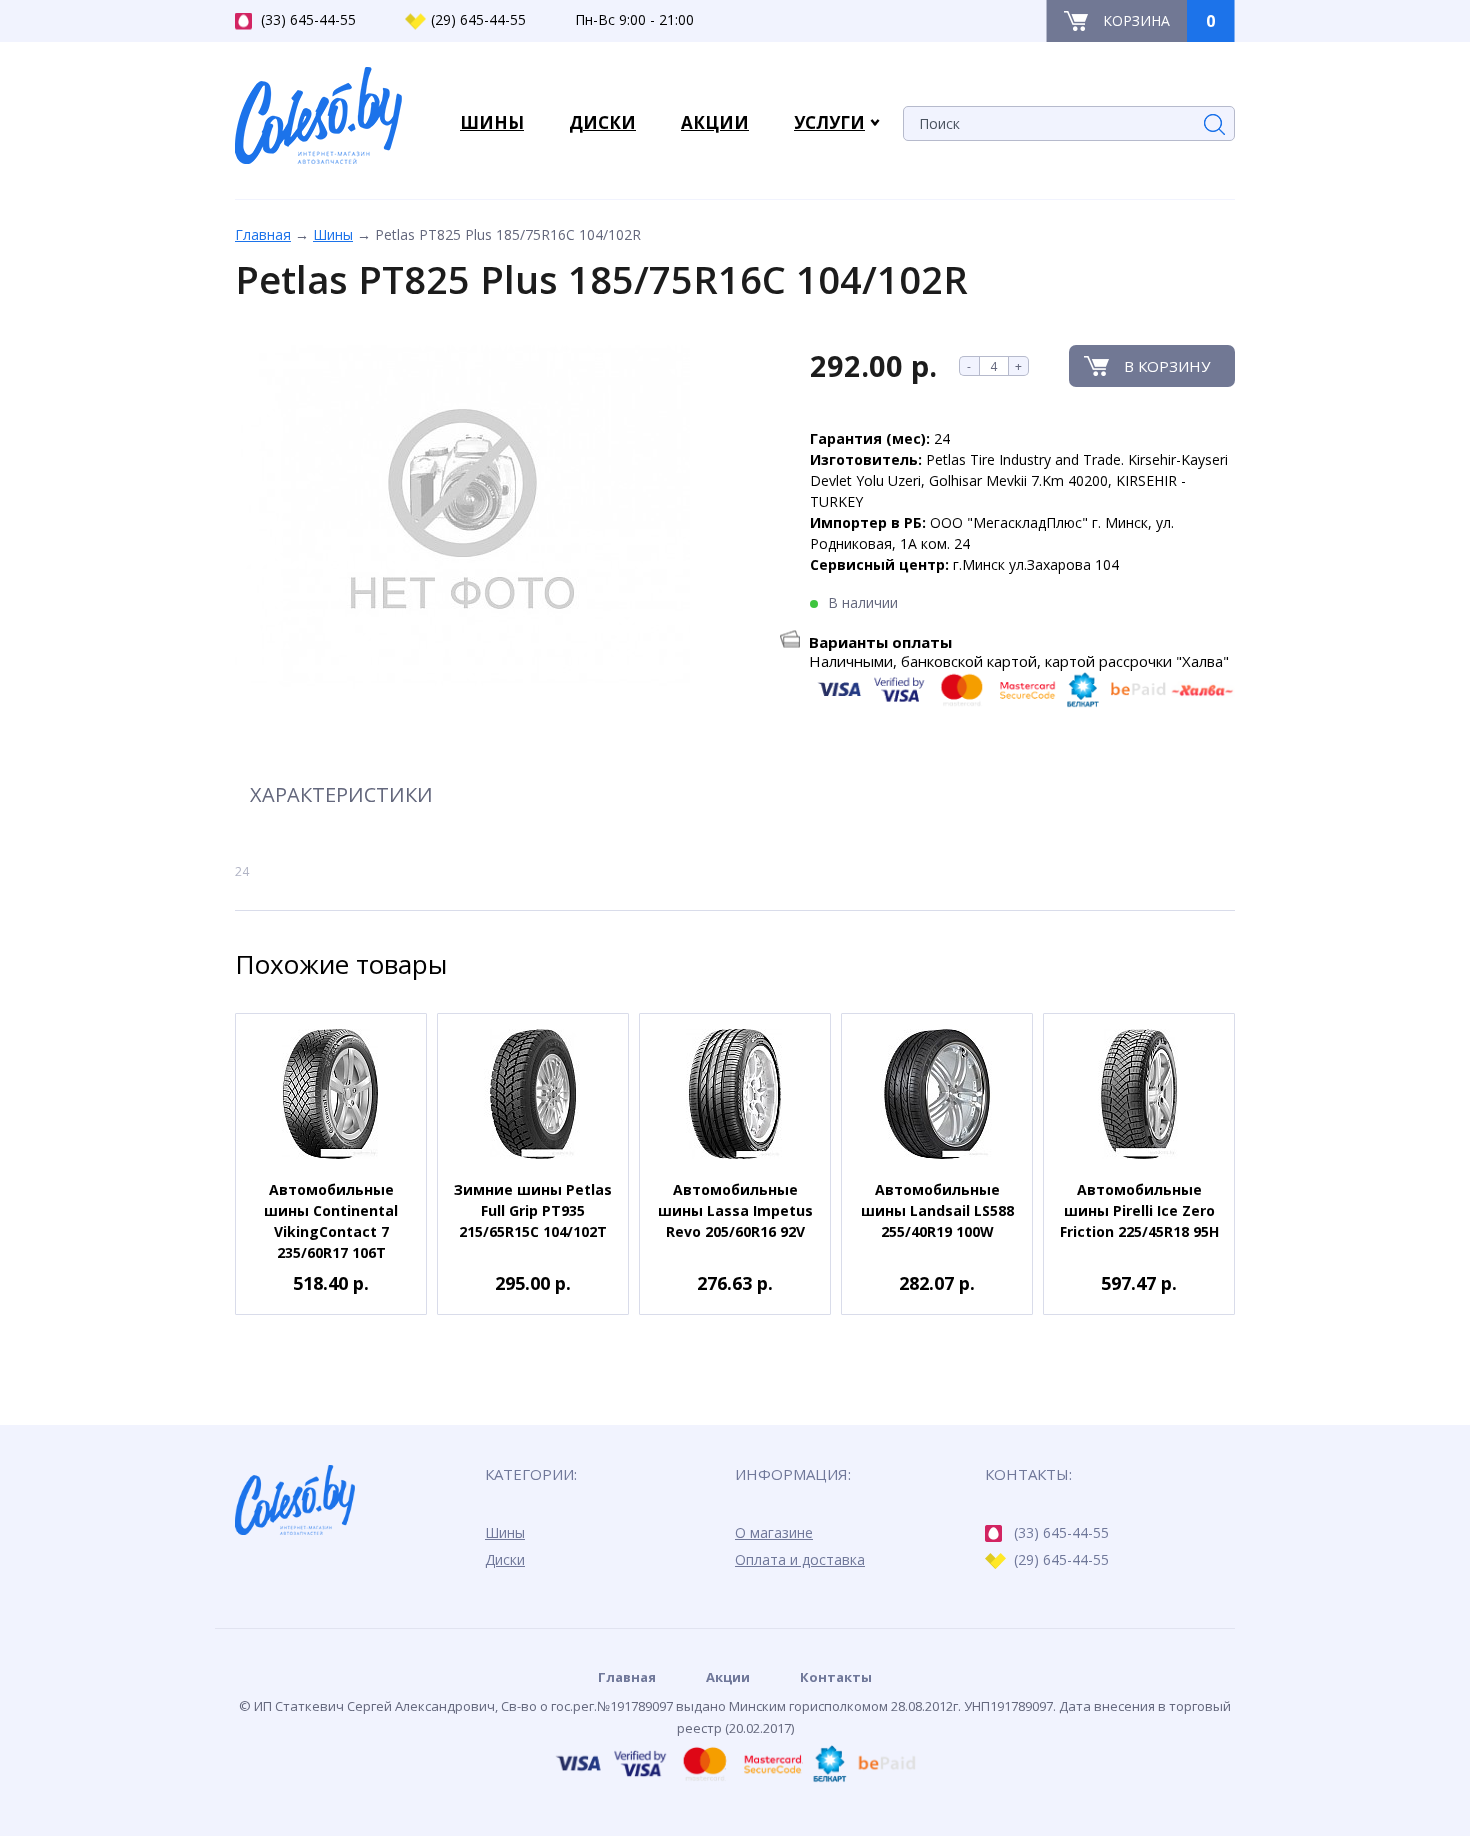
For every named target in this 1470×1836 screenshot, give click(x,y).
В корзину (1167, 366)
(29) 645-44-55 (478, 19)
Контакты (836, 1677)
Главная (263, 234)
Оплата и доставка (800, 1559)
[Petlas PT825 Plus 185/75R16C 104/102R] (462, 517)
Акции (728, 1677)
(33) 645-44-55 (308, 19)
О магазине (774, 1532)
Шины (333, 234)
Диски (505, 1559)
